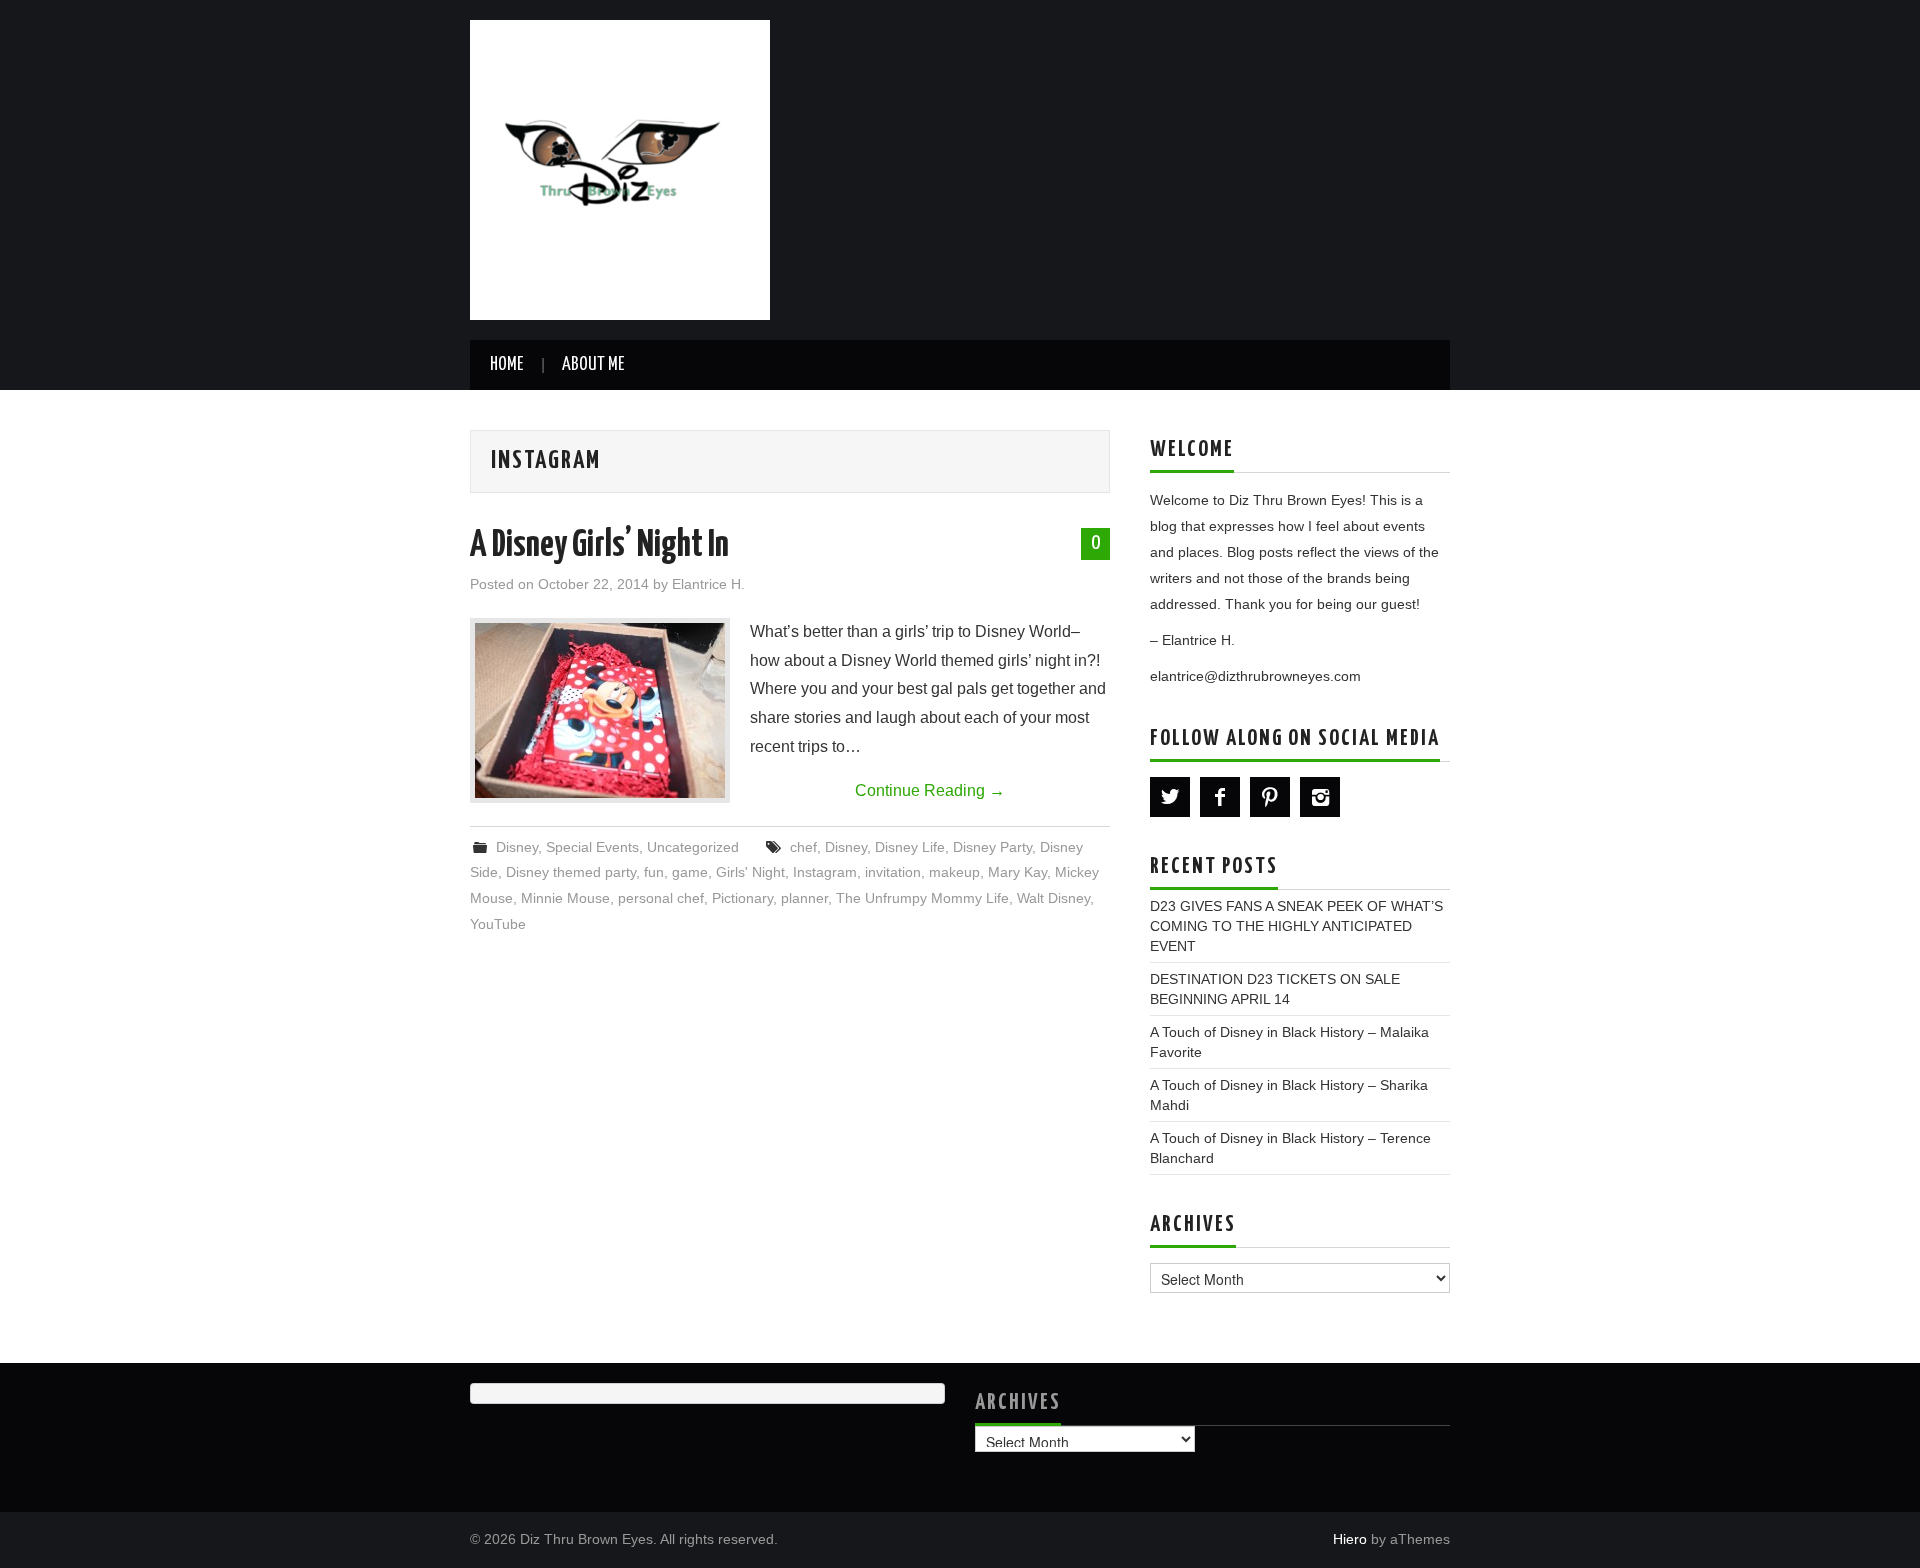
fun (654, 872)
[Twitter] (1170, 797)
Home (506, 365)
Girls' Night (750, 872)
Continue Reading (930, 790)
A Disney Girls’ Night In (599, 546)
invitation (893, 872)
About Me (593, 365)
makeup (954, 872)
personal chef (661, 898)
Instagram (825, 872)
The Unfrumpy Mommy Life (922, 898)
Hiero (1350, 1539)
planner (804, 898)
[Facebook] (1220, 797)
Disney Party (992, 847)
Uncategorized (693, 847)
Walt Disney (1053, 898)
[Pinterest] (1270, 797)
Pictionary (742, 898)
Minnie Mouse (565, 898)
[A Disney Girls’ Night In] (600, 710)
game (690, 872)
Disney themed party (571, 872)
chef (803, 847)
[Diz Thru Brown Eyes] (620, 168)
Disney (517, 847)
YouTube (498, 924)
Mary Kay (1017, 872)
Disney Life (910, 847)
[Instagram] (1320, 797)
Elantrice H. (708, 584)
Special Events (592, 847)
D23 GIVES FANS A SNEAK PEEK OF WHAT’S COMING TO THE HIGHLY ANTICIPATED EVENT (1296, 926)
